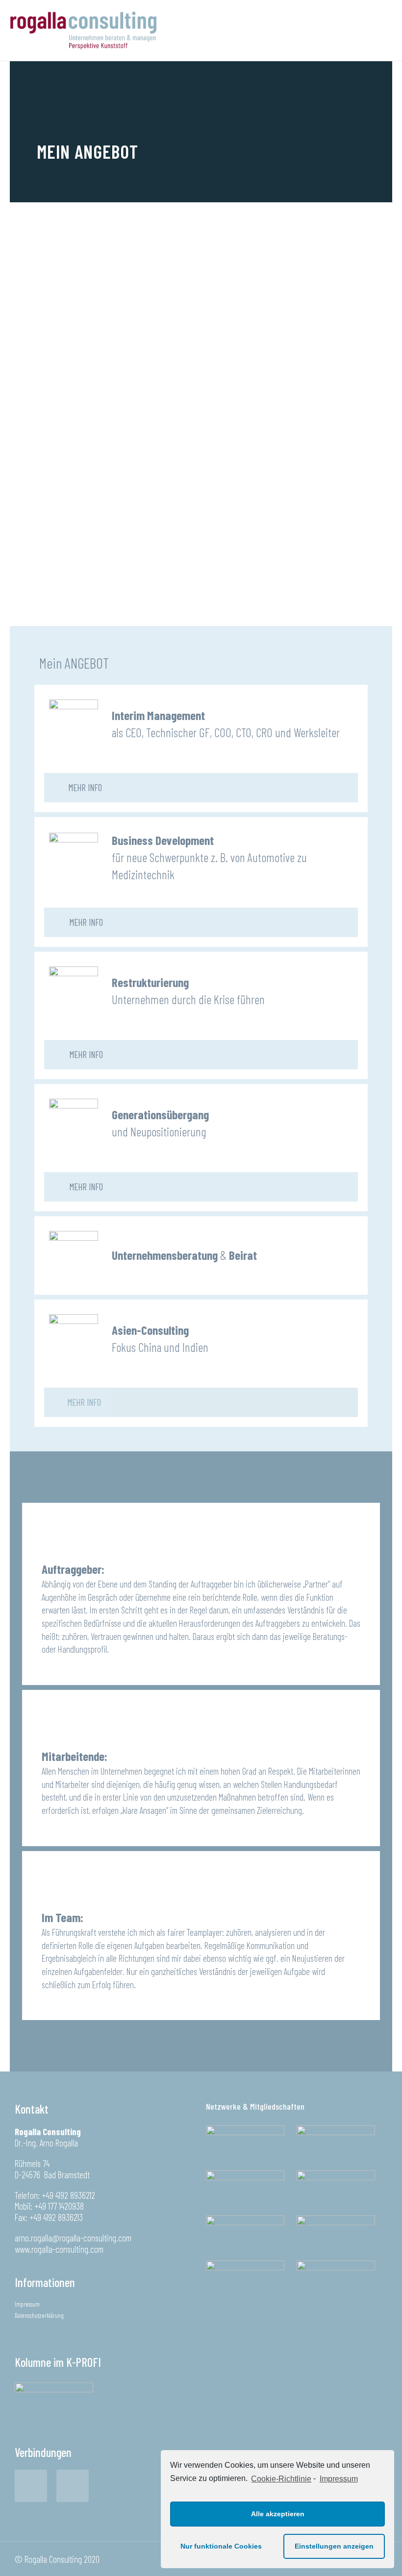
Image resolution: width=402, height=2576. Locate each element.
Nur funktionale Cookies (221, 2546)
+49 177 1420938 (59, 2206)
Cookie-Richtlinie (281, 2479)
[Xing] (31, 2486)
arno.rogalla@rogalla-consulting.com (73, 2238)
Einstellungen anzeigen (334, 2546)
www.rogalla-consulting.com (59, 2249)
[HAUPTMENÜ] (378, 30)
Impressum (339, 2479)
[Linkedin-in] (73, 2486)
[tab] (201, 788)
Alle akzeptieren (278, 2514)
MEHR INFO (85, 787)
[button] (77, 1402)
